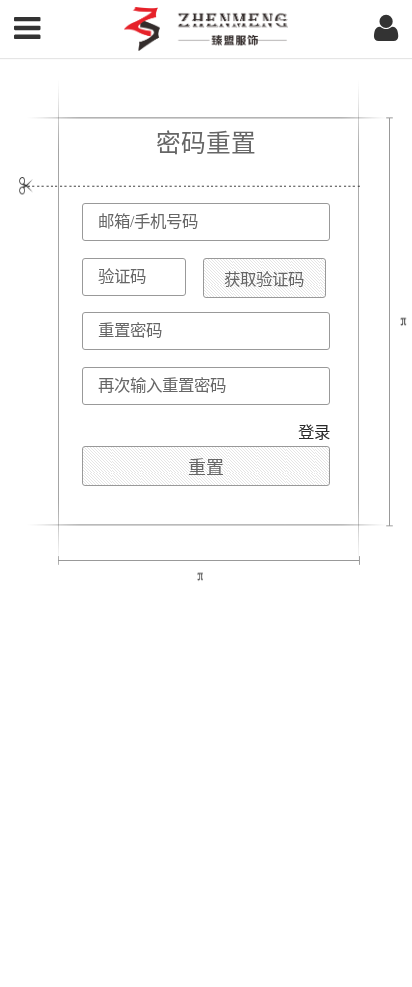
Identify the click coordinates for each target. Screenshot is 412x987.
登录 (314, 432)
